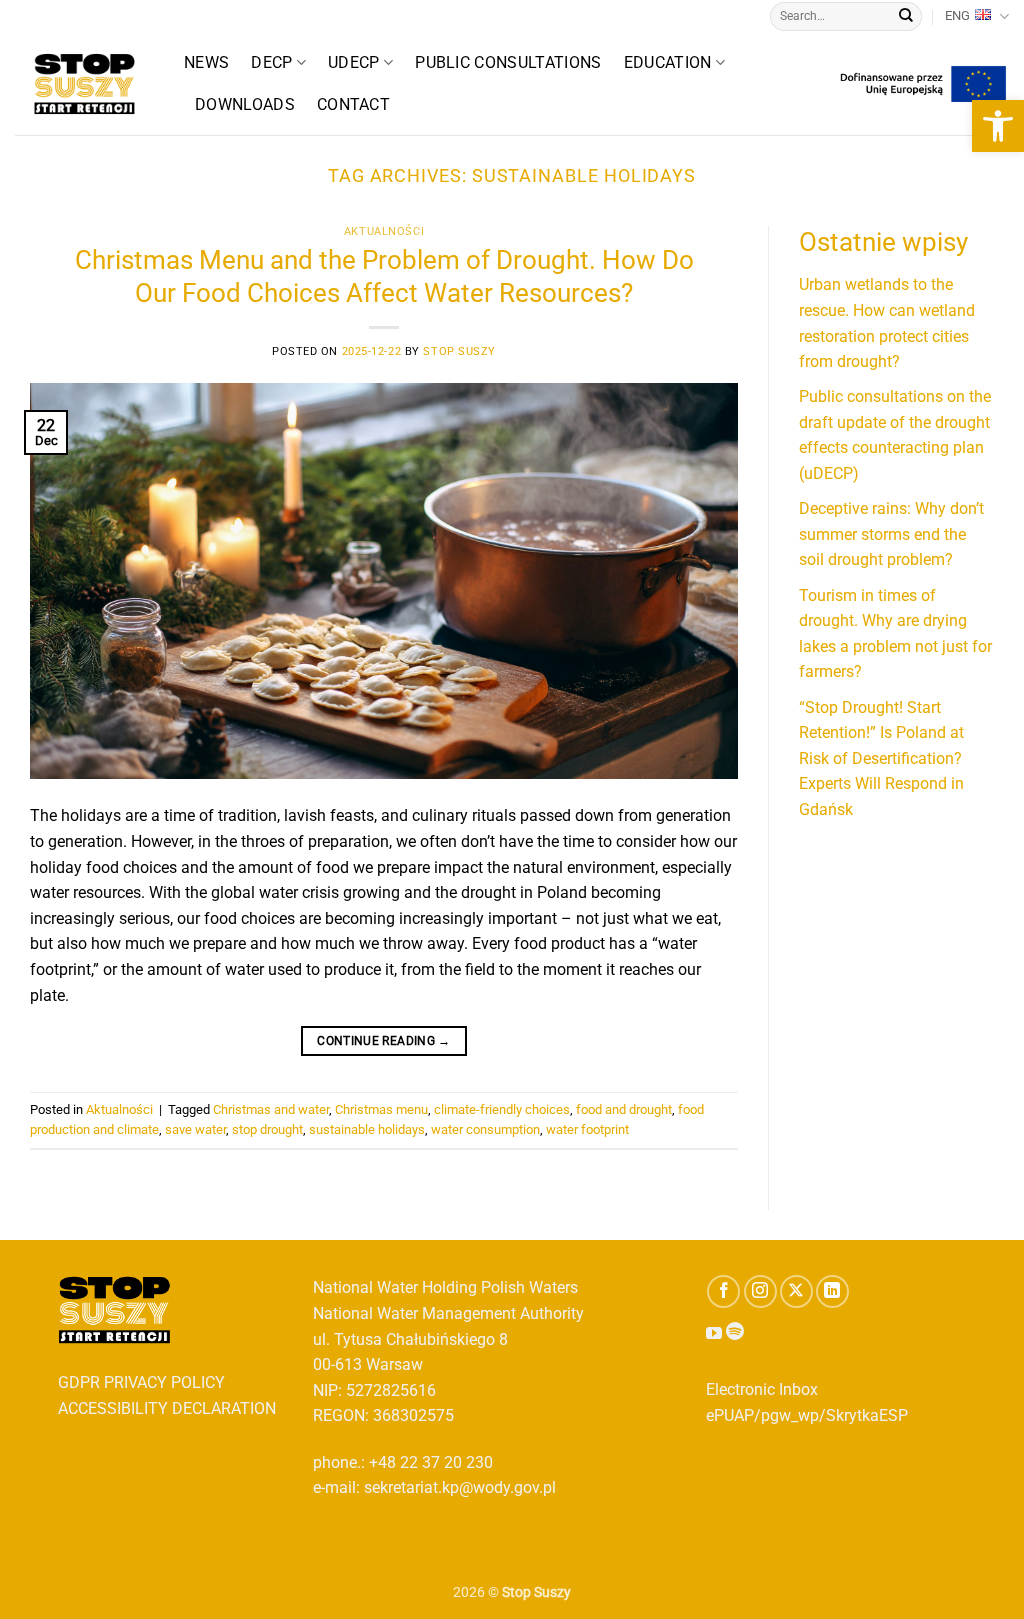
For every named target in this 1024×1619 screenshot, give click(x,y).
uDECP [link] (354, 62)
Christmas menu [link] (381, 1109)
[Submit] (906, 17)
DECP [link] (271, 62)
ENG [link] (957, 15)
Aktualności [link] (384, 231)
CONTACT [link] (353, 104)
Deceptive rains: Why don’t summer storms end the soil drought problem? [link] (891, 534)
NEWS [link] (206, 62)
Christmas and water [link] (271, 1109)
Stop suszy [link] (459, 351)
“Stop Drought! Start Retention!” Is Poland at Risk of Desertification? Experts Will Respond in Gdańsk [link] (881, 758)
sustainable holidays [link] (367, 1129)
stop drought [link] (267, 1129)
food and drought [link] (624, 1109)
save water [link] (195, 1129)
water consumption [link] (485, 1129)
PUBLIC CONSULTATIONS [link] (508, 62)
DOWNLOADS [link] (245, 104)
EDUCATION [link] (668, 62)
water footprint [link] (587, 1129)
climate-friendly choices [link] (502, 1109)
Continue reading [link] (384, 1041)
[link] (998, 126)
